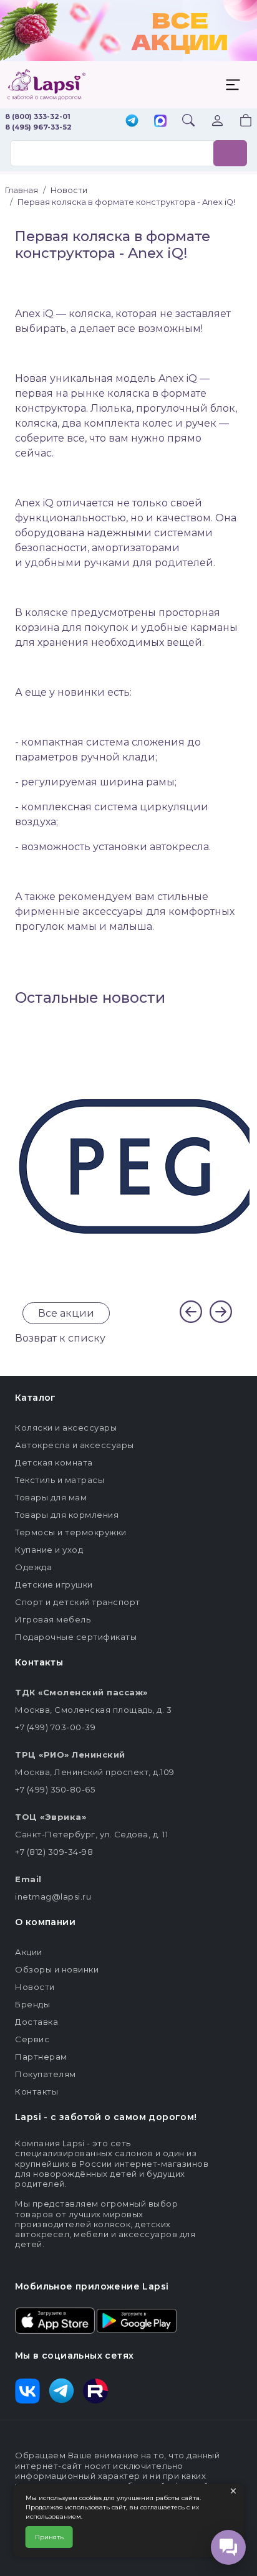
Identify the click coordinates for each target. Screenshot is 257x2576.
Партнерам (41, 2057)
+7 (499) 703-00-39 (55, 1727)
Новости (35, 1987)
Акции (29, 1952)
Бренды (32, 2004)
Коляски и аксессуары (66, 1428)
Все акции (66, 1313)
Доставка (36, 2022)
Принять (49, 2537)
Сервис (32, 2039)
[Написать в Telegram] (132, 122)
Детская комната (54, 1462)
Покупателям (46, 2074)
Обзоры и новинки (57, 1969)
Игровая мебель (53, 1619)
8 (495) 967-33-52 (38, 127)
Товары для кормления (67, 1515)
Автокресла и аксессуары (75, 1445)
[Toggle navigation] (233, 85)
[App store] (55, 2319)
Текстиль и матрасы (60, 1480)
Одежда (33, 1567)
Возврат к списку (60, 1338)
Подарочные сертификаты (76, 1637)
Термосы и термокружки (71, 1532)
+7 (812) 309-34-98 (54, 1852)
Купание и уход (49, 1550)
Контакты (36, 2091)
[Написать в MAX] (160, 122)
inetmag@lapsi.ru (53, 1896)
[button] (238, 122)
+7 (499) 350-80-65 (55, 1789)
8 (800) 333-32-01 (38, 116)
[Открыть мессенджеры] (228, 2547)
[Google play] (137, 2319)
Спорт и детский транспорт (78, 1602)
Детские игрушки (54, 1584)
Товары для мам (51, 1497)
